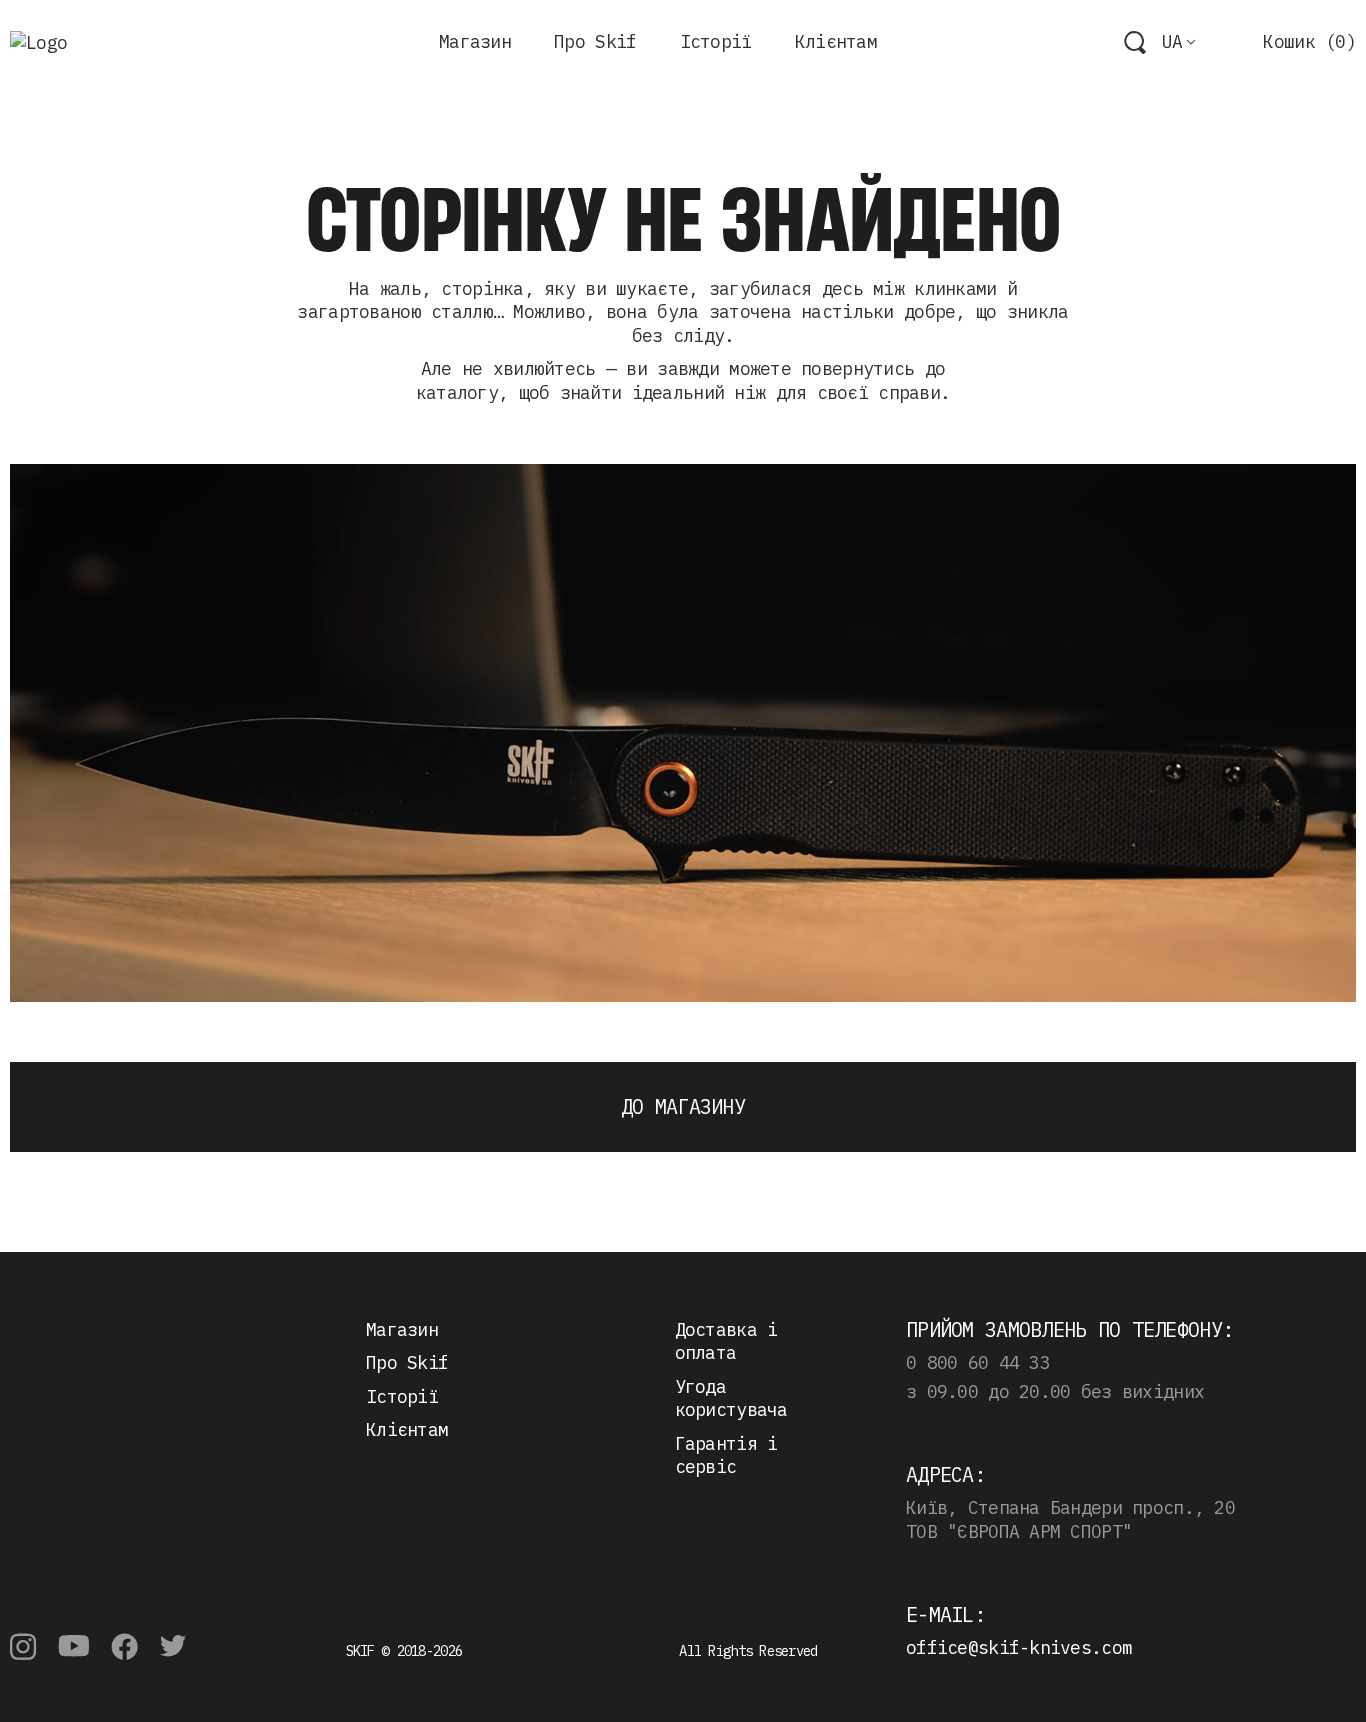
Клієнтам (836, 41)
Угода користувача (731, 1398)
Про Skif (595, 41)
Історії (716, 41)
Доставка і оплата (726, 1341)
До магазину (683, 1106)
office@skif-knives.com (1019, 1647)
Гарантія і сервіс (726, 1455)
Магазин (475, 41)
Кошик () (1309, 41)
